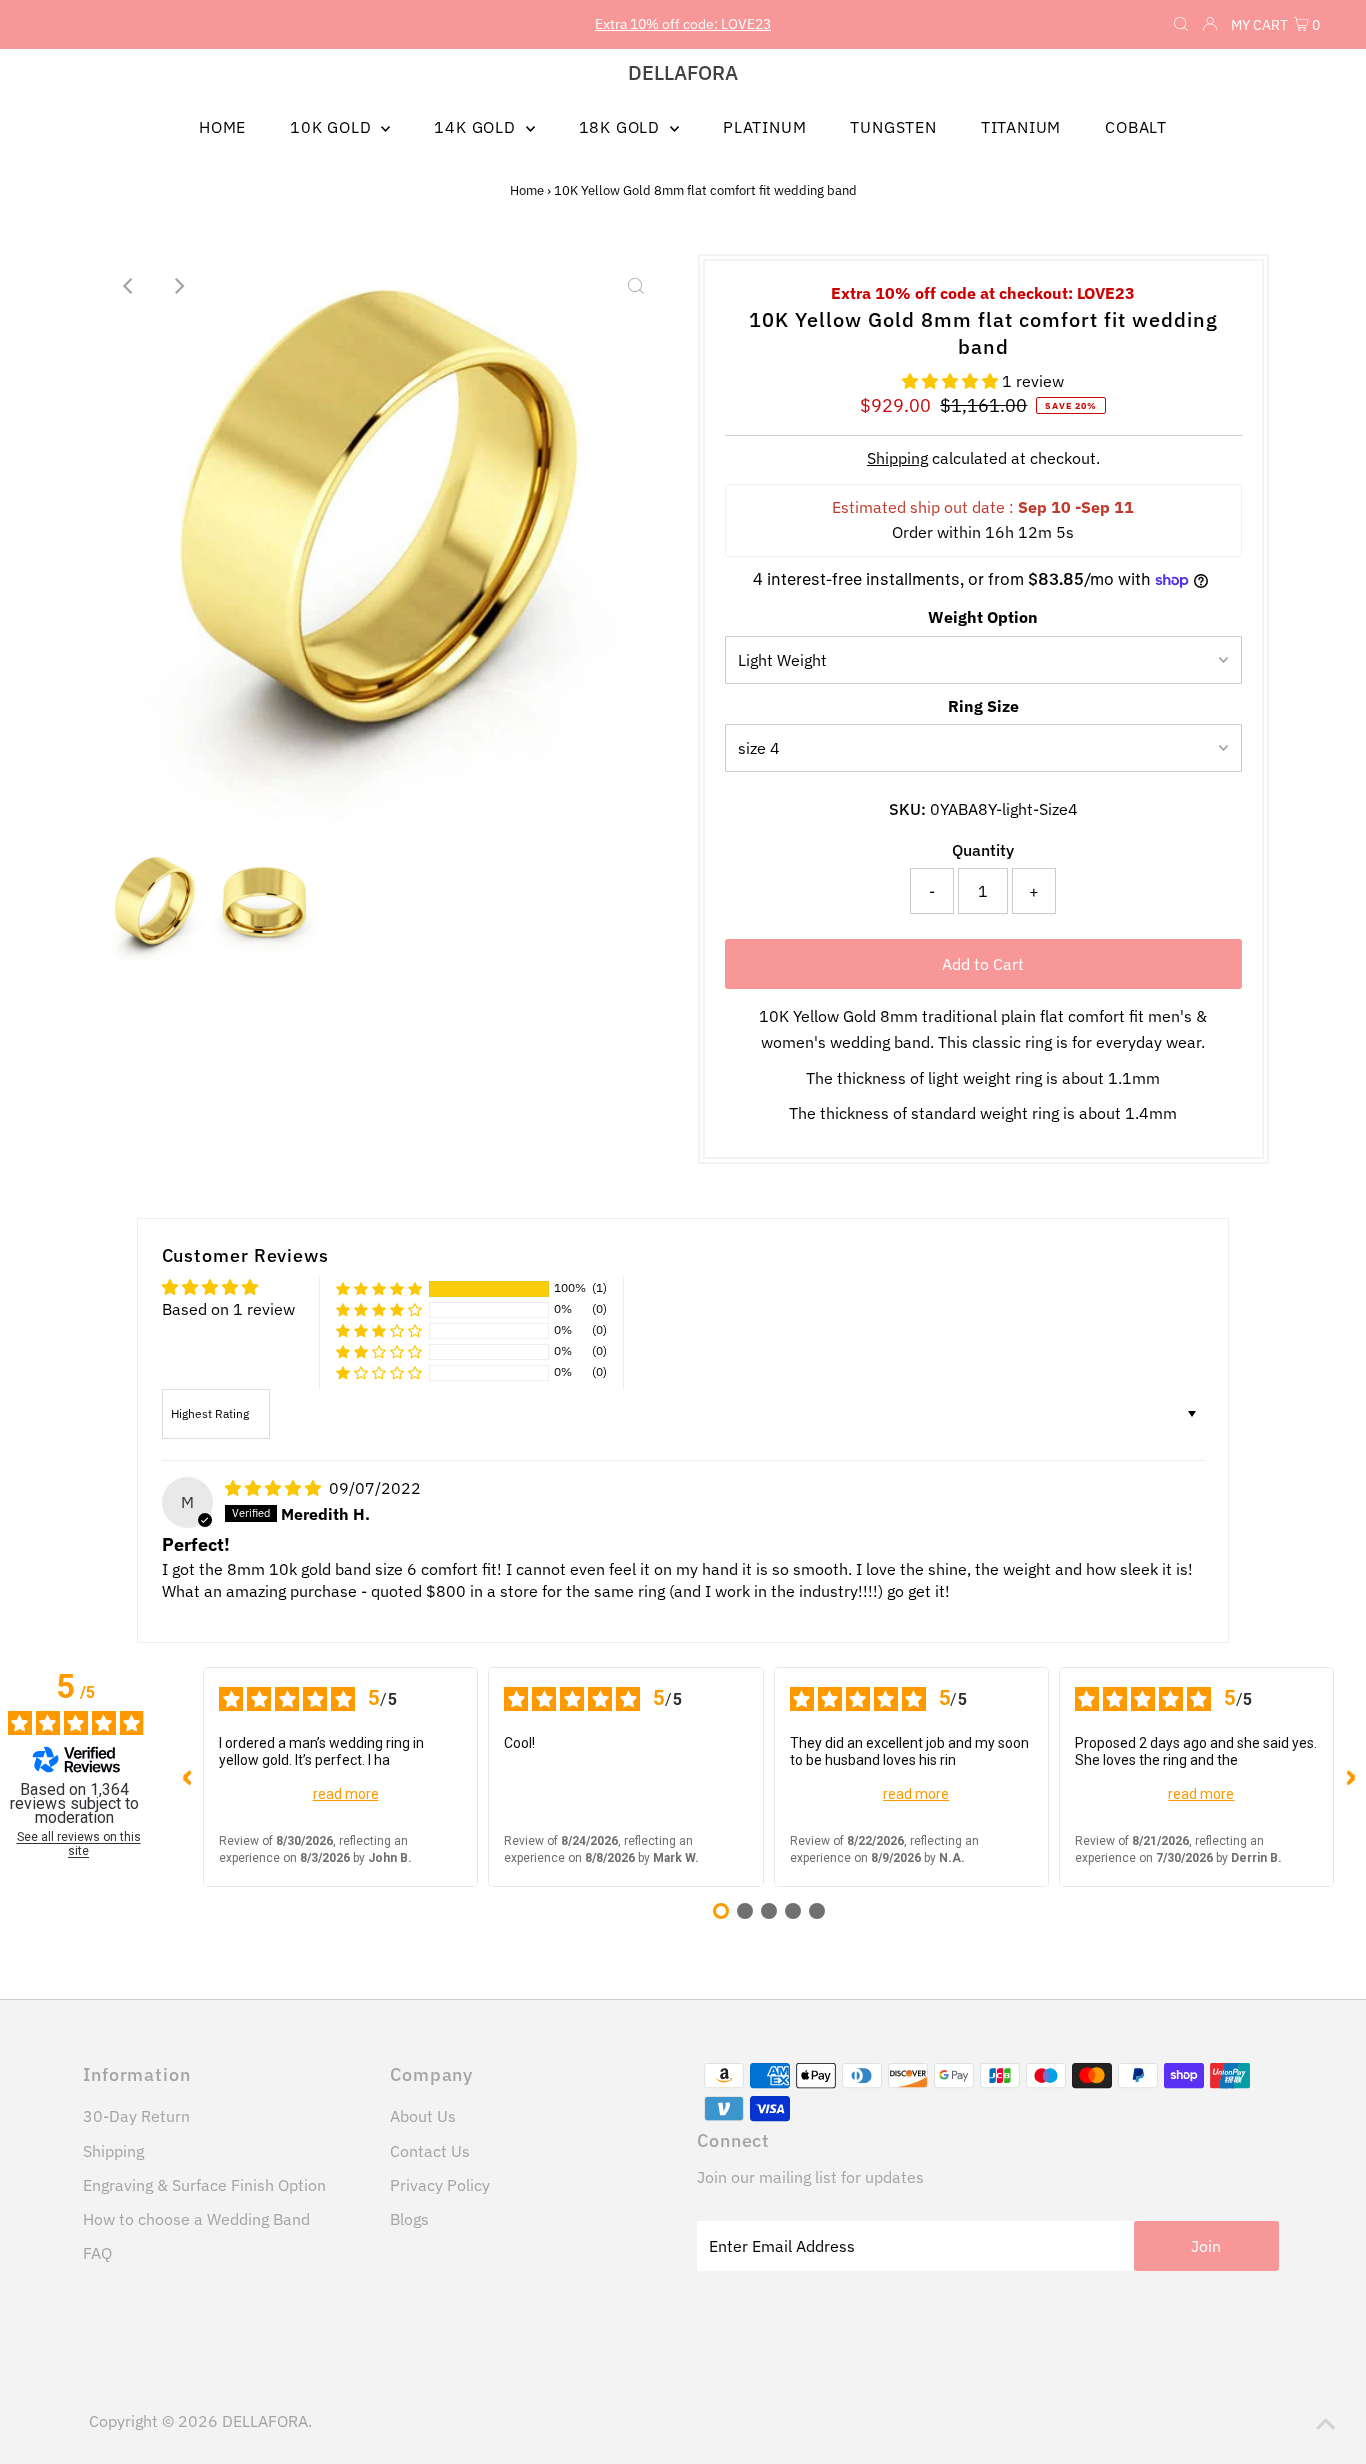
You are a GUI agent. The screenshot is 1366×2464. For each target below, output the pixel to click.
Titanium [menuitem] (1021, 127)
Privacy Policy (440, 2185)
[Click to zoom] (636, 286)
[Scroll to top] (1326, 2424)
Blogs (409, 2219)
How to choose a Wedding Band (196, 2219)
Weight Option (983, 617)
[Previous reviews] (187, 1777)
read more (346, 1794)
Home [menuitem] (222, 127)
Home (527, 190)
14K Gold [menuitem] (477, 127)
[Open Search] (1181, 25)
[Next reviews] (1350, 1777)
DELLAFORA (683, 72)
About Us (423, 2116)
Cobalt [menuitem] (1136, 127)
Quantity (983, 850)
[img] (275, 1488)
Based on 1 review (228, 1309)
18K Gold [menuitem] (622, 127)
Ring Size (983, 706)
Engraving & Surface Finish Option (204, 2185)
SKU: (907, 809)
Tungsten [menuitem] (893, 127)
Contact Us (430, 2151)
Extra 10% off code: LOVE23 (683, 24)
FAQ (97, 2253)
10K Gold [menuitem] (333, 127)
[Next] (178, 286)
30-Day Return (136, 2116)
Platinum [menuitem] (764, 127)
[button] (952, 381)
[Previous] (129, 286)
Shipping (897, 458)
